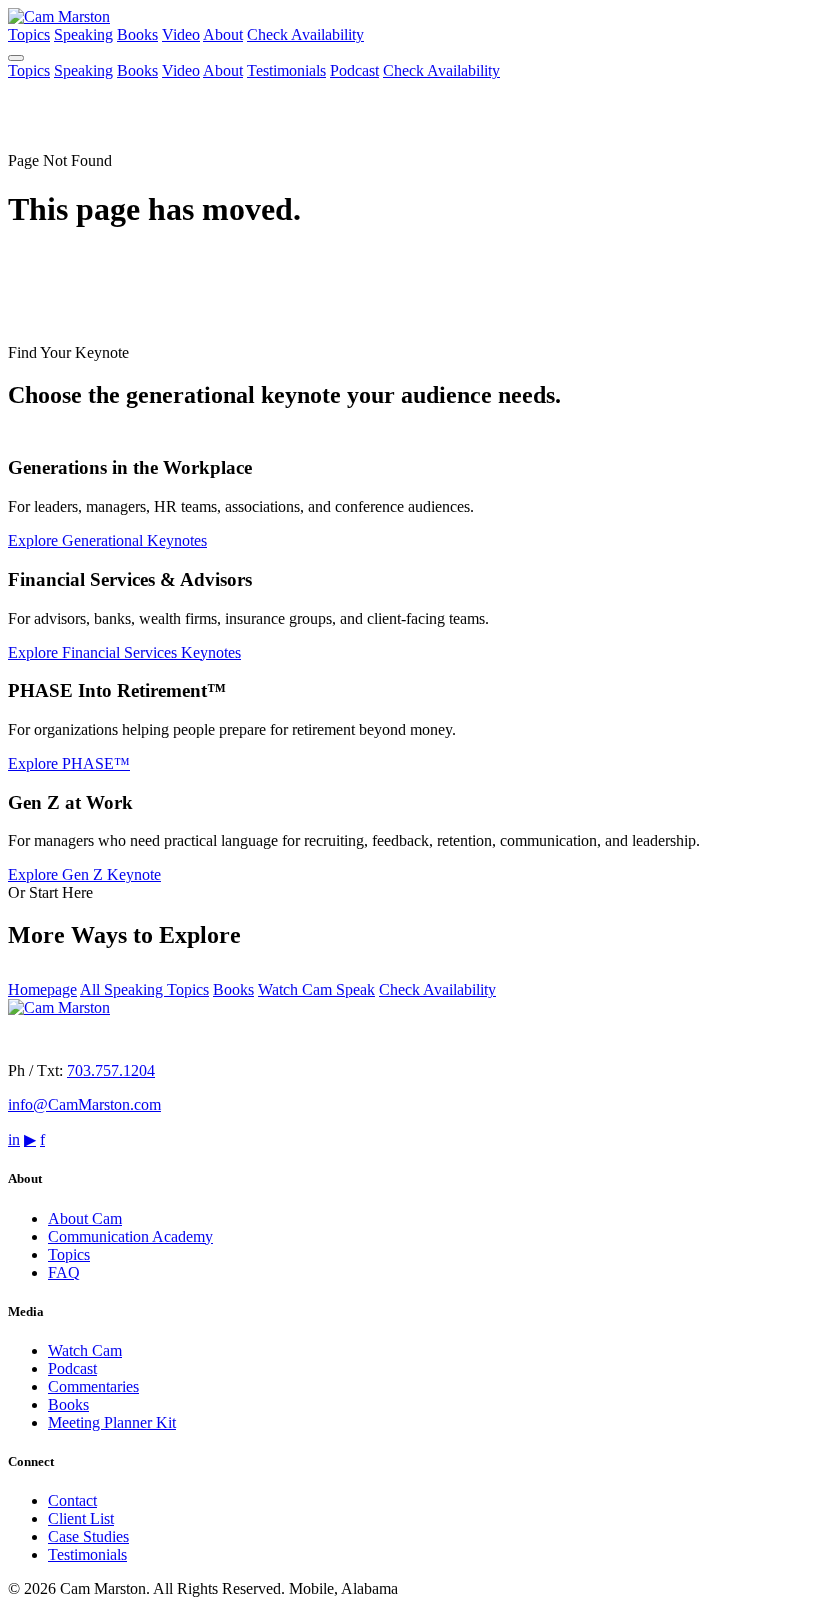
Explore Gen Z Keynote (84, 874)
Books (137, 34)
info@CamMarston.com (84, 1104)
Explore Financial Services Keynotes (124, 652)
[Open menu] (16, 58)
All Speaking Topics (144, 989)
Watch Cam (85, 1350)
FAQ (64, 1272)
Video (181, 34)
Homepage (42, 989)
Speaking (83, 34)
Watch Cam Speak (316, 989)
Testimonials (286, 70)
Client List (81, 1518)
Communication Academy (130, 1236)
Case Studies (88, 1536)
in (14, 1139)
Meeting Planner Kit (112, 1422)
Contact (72, 1500)
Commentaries (93, 1386)
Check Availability (305, 34)
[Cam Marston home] (59, 16)
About (223, 34)
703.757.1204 (111, 1070)
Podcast (354, 70)
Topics (29, 34)
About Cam (85, 1218)
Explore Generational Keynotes (107, 540)
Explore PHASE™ (69, 763)
